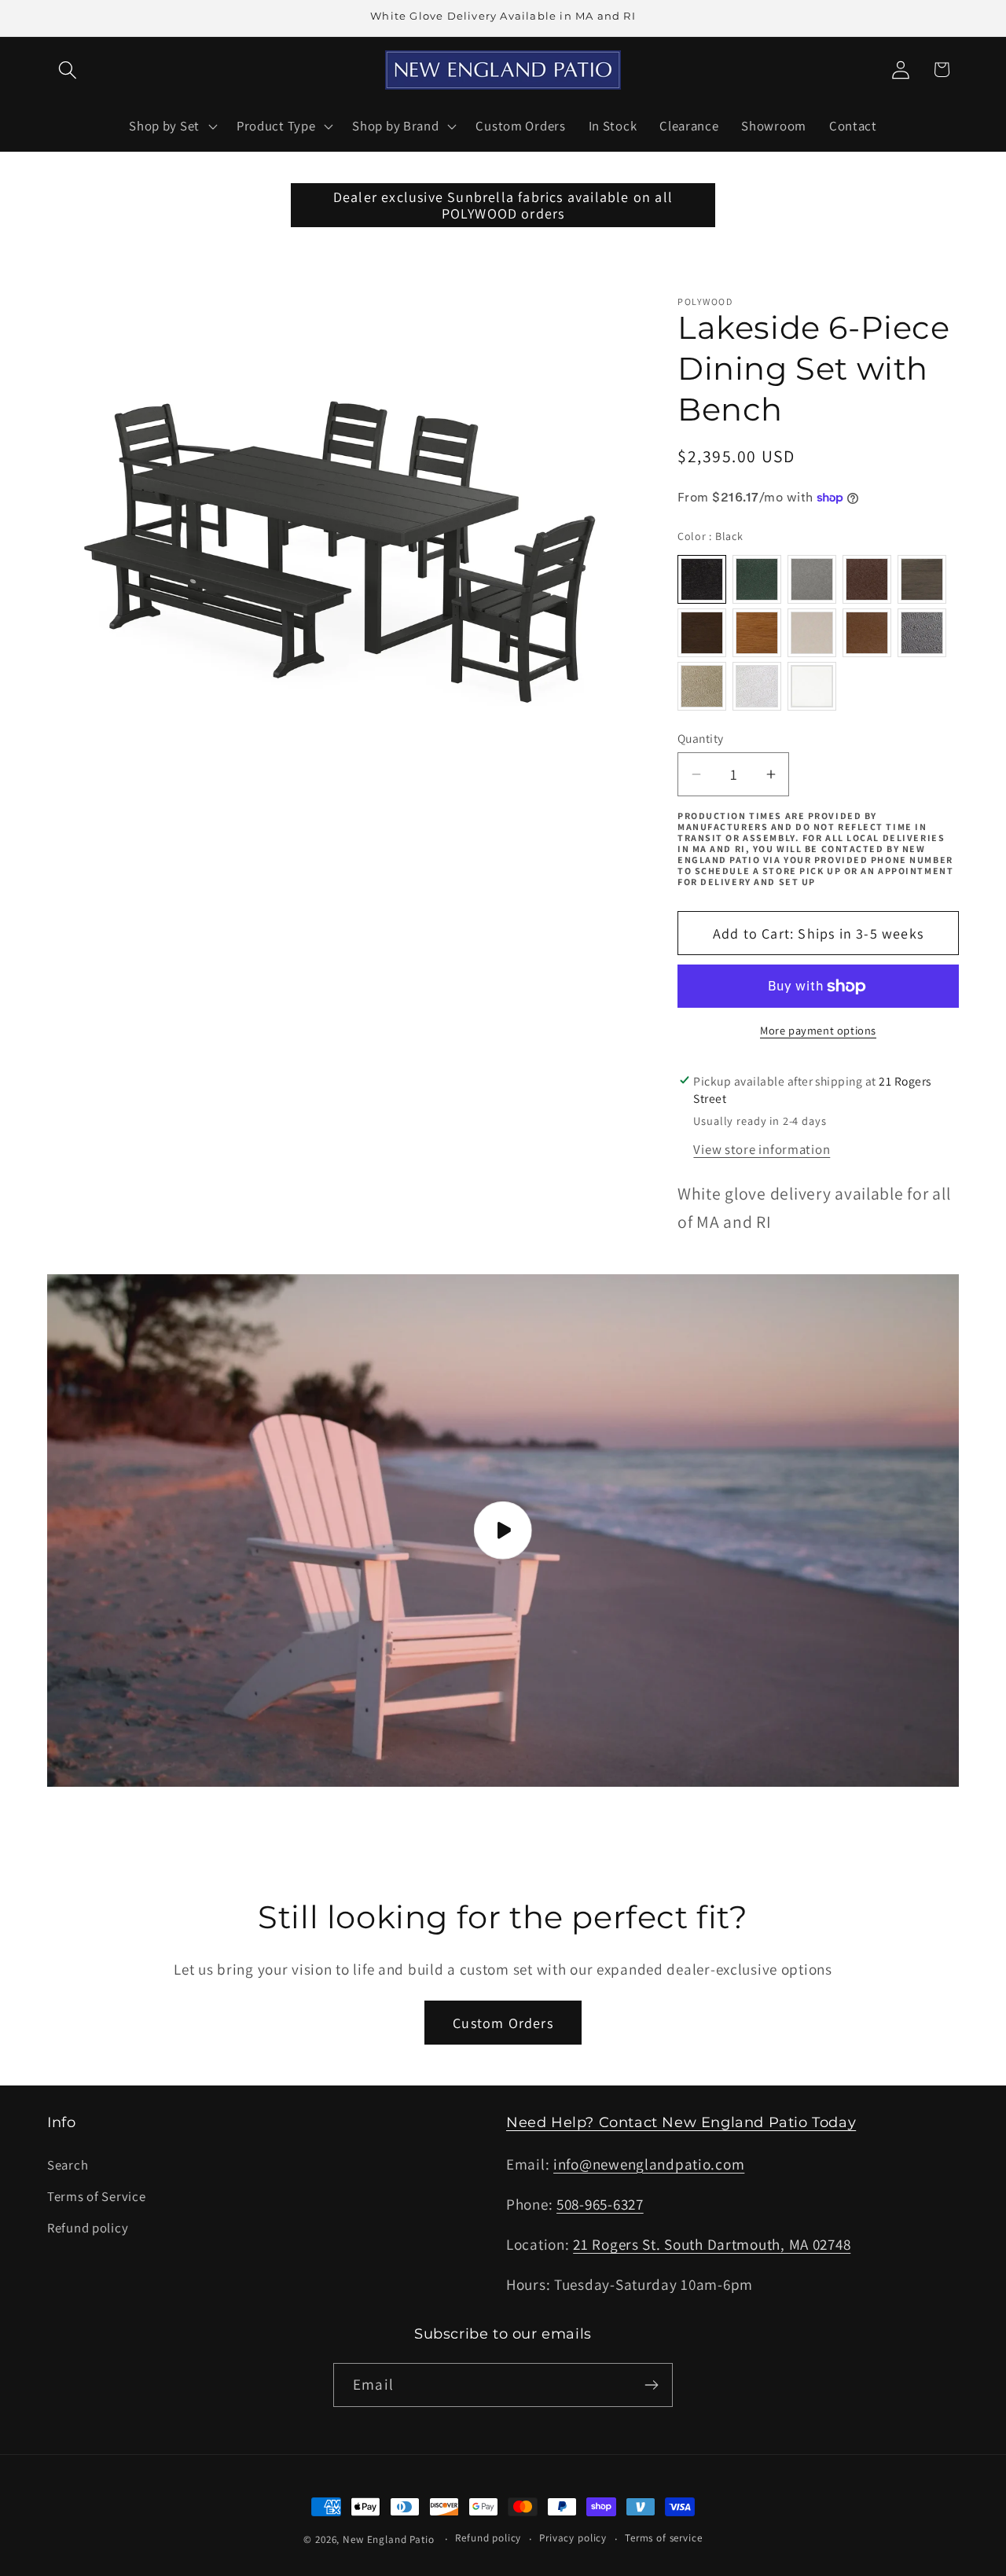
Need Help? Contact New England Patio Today (681, 2122)
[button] (68, 70)
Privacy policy (573, 2538)
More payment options (818, 1030)
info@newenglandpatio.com (649, 2164)
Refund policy (88, 2228)
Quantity (701, 738)
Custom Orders (503, 2023)
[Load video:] (503, 1531)
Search (68, 2165)
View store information (762, 1149)
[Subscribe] (651, 2385)
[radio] (702, 579)
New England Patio (388, 2539)
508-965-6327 (600, 2204)
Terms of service (663, 2538)
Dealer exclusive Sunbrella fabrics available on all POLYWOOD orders (503, 205)
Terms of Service (97, 2196)
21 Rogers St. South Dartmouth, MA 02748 (712, 2244)
